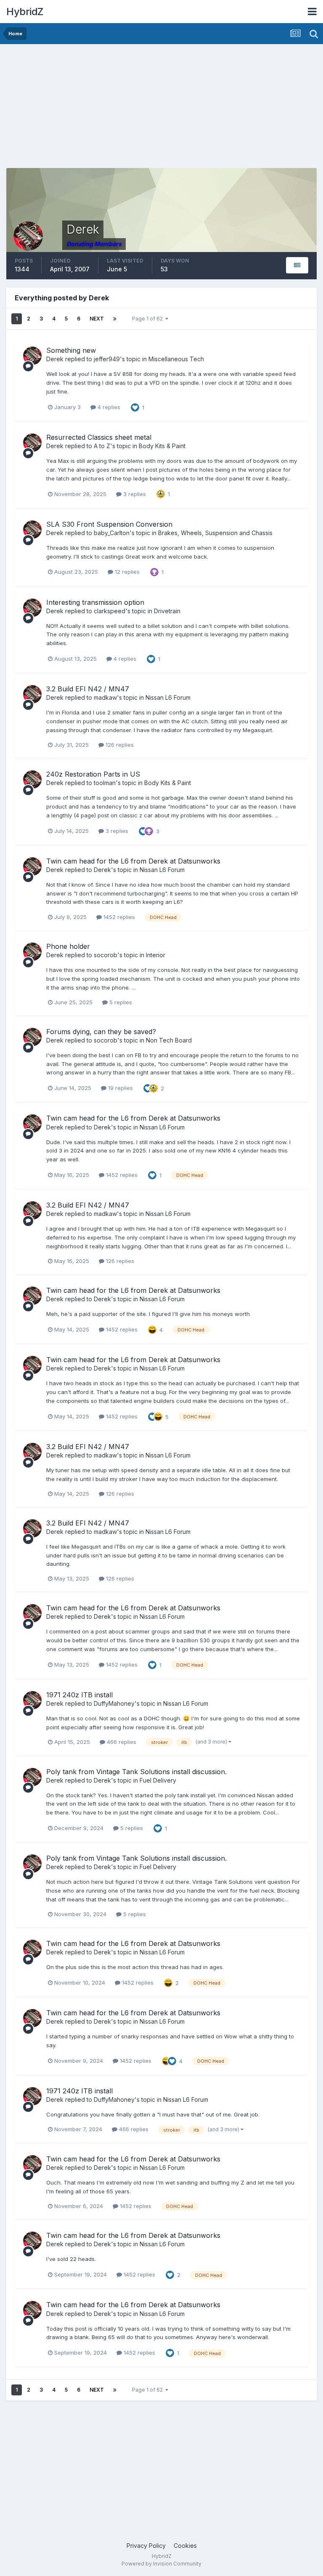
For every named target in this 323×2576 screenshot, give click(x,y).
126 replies (119, 745)
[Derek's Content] (297, 265)
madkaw (105, 697)
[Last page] (115, 319)
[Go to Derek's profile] (32, 356)
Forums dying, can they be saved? (101, 1032)
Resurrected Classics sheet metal (99, 437)
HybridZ (25, 12)
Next (97, 319)
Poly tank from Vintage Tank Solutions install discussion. (136, 1772)
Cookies (185, 2546)
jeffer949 (107, 359)
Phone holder (68, 946)
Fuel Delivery (158, 1780)
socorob (106, 955)
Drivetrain (167, 611)
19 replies (120, 1088)
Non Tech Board (169, 1040)
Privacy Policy (146, 2546)
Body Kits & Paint (162, 446)
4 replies (108, 407)
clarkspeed (110, 611)
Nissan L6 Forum (168, 697)
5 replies (120, 1002)
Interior (156, 955)
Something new (71, 350)
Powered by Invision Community (161, 2564)
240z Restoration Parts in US (93, 774)
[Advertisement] (105, 109)
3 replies (134, 494)
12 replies (126, 572)
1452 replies (118, 917)
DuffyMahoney (114, 1703)
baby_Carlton (112, 533)
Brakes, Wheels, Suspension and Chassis (215, 533)
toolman (105, 783)
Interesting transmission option (95, 602)
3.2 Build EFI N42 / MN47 (88, 689)
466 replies (121, 1742)
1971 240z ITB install (79, 1695)
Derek (55, 359)
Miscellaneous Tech (176, 359)
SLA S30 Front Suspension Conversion (109, 524)
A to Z (102, 446)
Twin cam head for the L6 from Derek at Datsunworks (133, 861)
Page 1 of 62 (149, 319)
